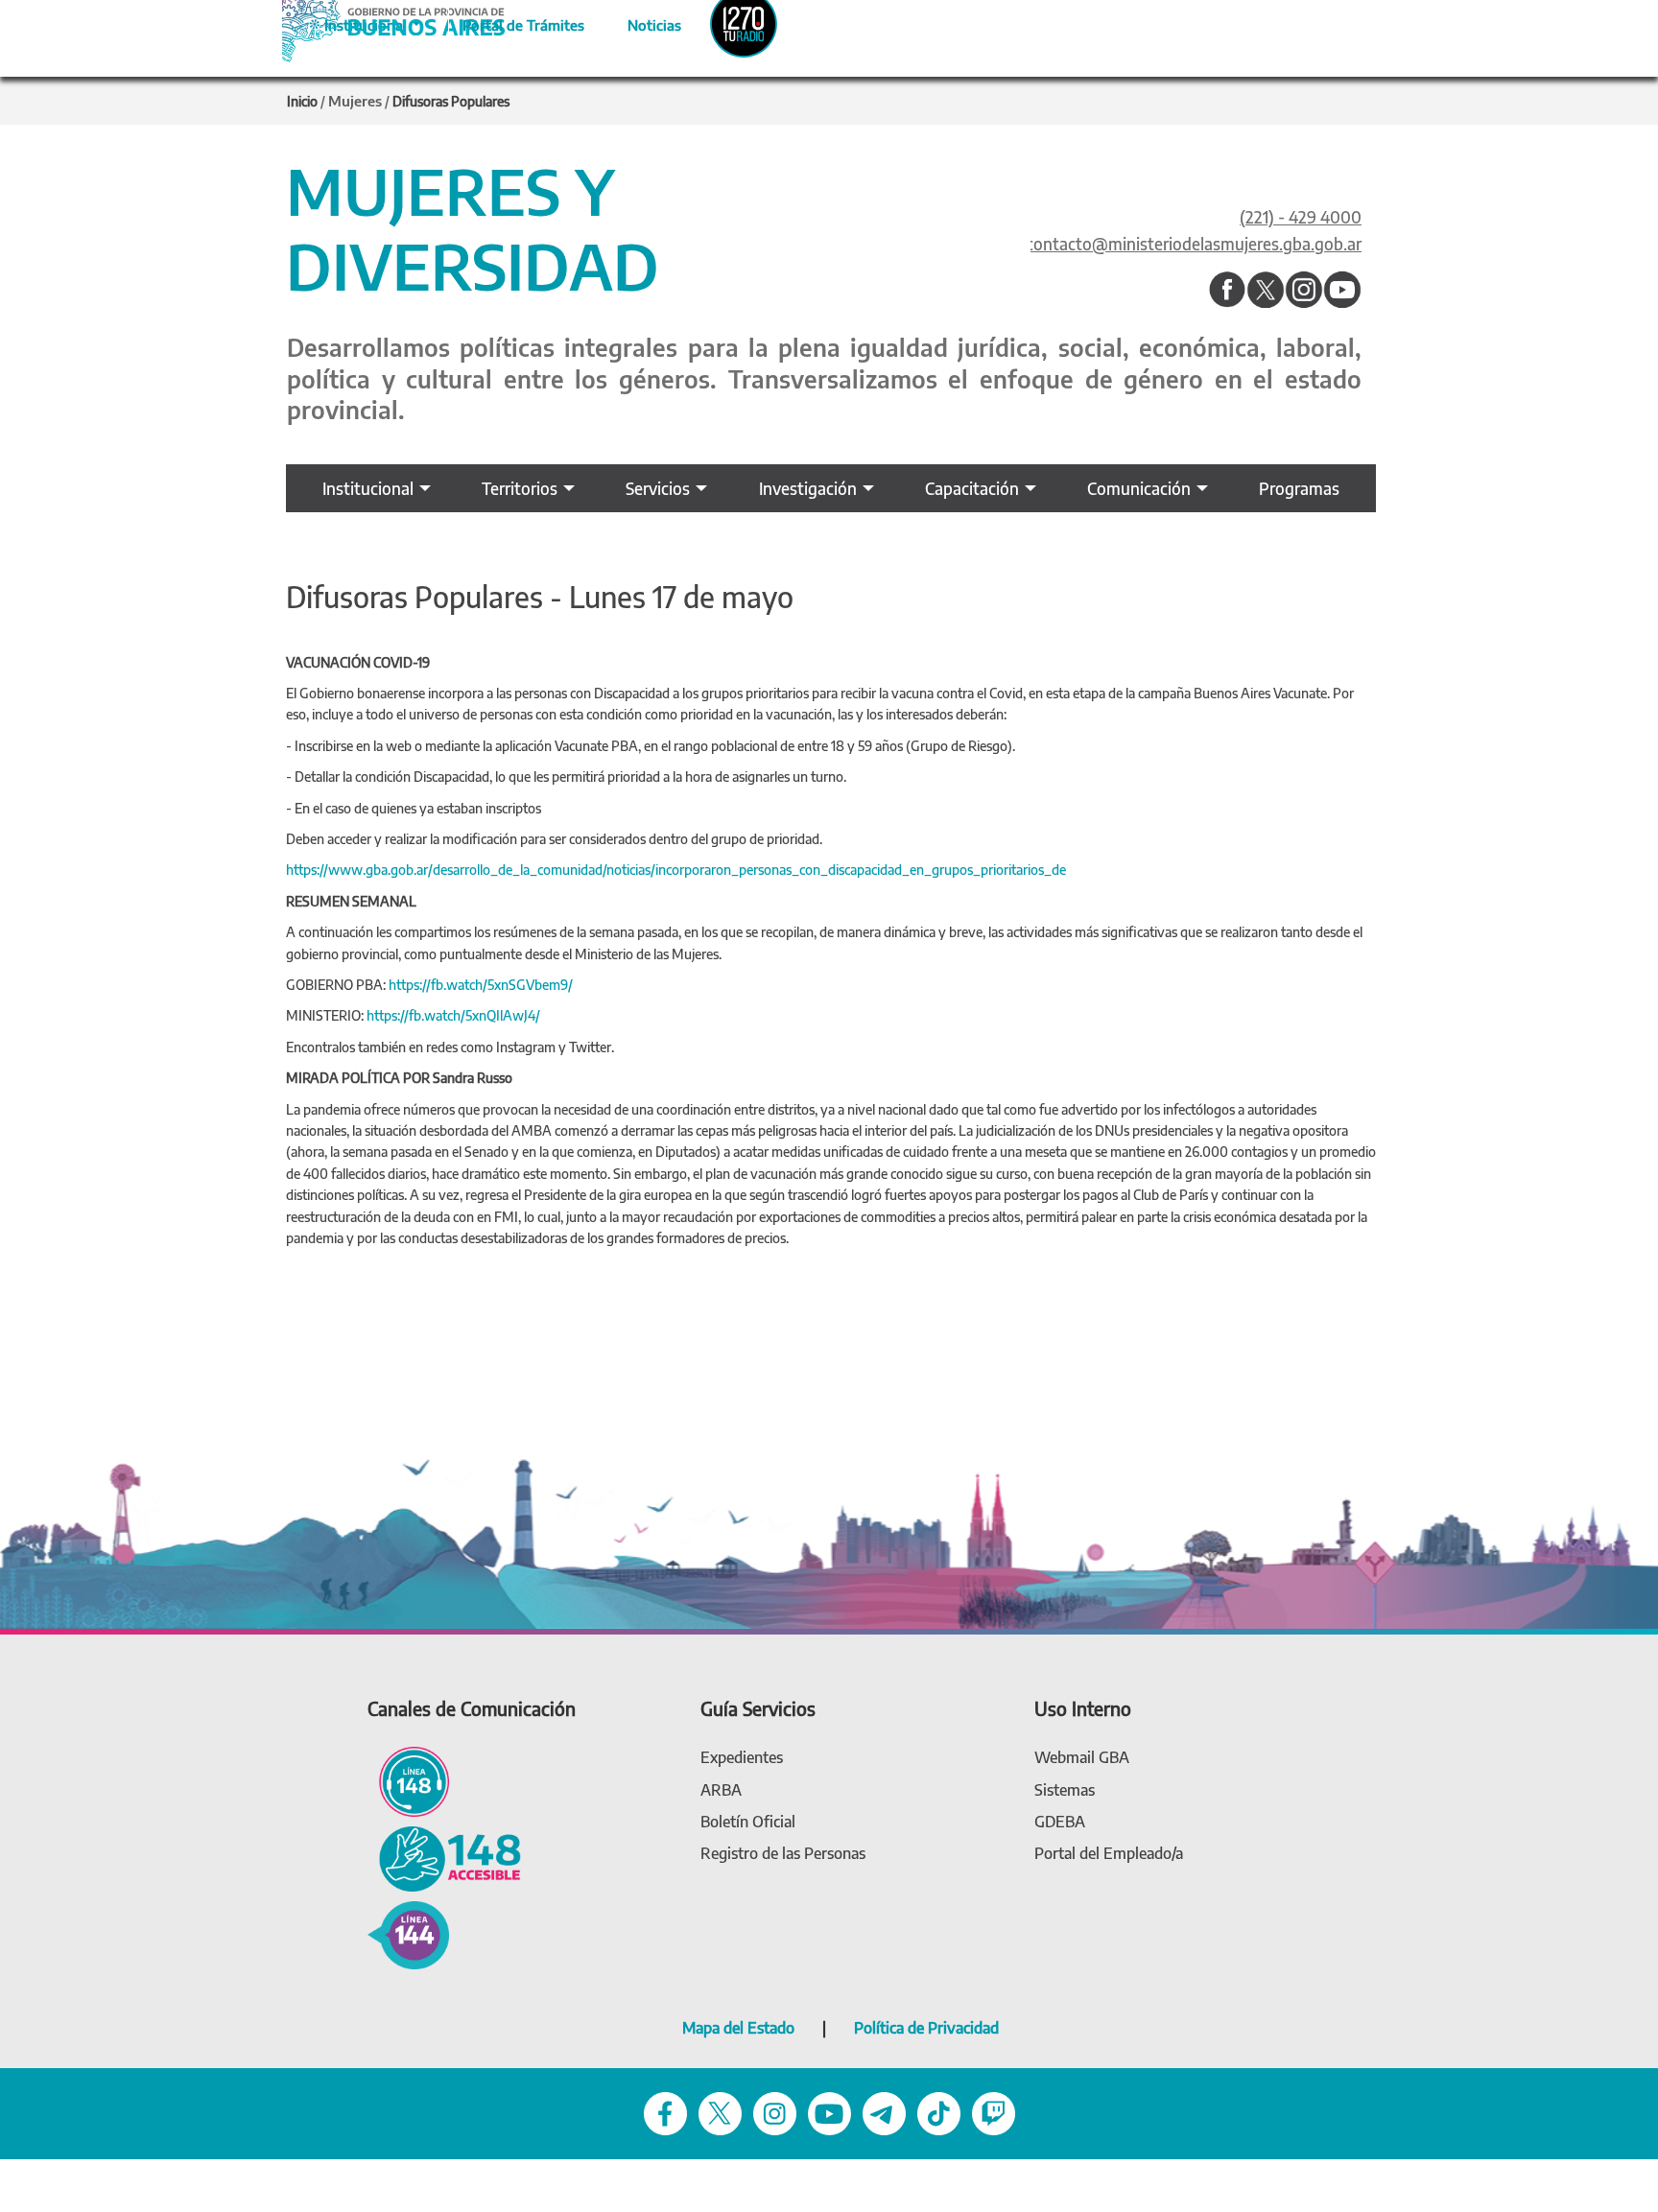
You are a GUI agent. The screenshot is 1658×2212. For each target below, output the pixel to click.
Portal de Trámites (513, 22)
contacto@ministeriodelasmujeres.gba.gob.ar (1194, 244)
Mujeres (355, 101)
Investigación (808, 488)
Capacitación (972, 488)
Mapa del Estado (738, 2028)
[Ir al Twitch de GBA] (994, 2112)
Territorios (520, 488)
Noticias (639, 22)
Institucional (368, 488)
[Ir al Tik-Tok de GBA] (939, 2112)
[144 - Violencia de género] (408, 1933)
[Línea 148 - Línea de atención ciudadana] (408, 1780)
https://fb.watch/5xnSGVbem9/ (481, 985)
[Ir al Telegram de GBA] (884, 2112)
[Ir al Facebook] (1227, 291)
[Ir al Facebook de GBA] (665, 2112)
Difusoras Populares (451, 101)
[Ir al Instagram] (1304, 291)
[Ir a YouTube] (1342, 291)
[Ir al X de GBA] (720, 2112)
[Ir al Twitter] (1266, 291)
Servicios (658, 488)
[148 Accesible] (444, 1858)
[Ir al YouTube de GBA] (829, 2112)
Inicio (302, 101)
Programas (1299, 488)
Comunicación (1139, 488)
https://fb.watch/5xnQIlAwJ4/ (453, 1015)
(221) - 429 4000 (1301, 217)
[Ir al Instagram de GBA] (775, 2112)
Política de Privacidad (926, 2028)
